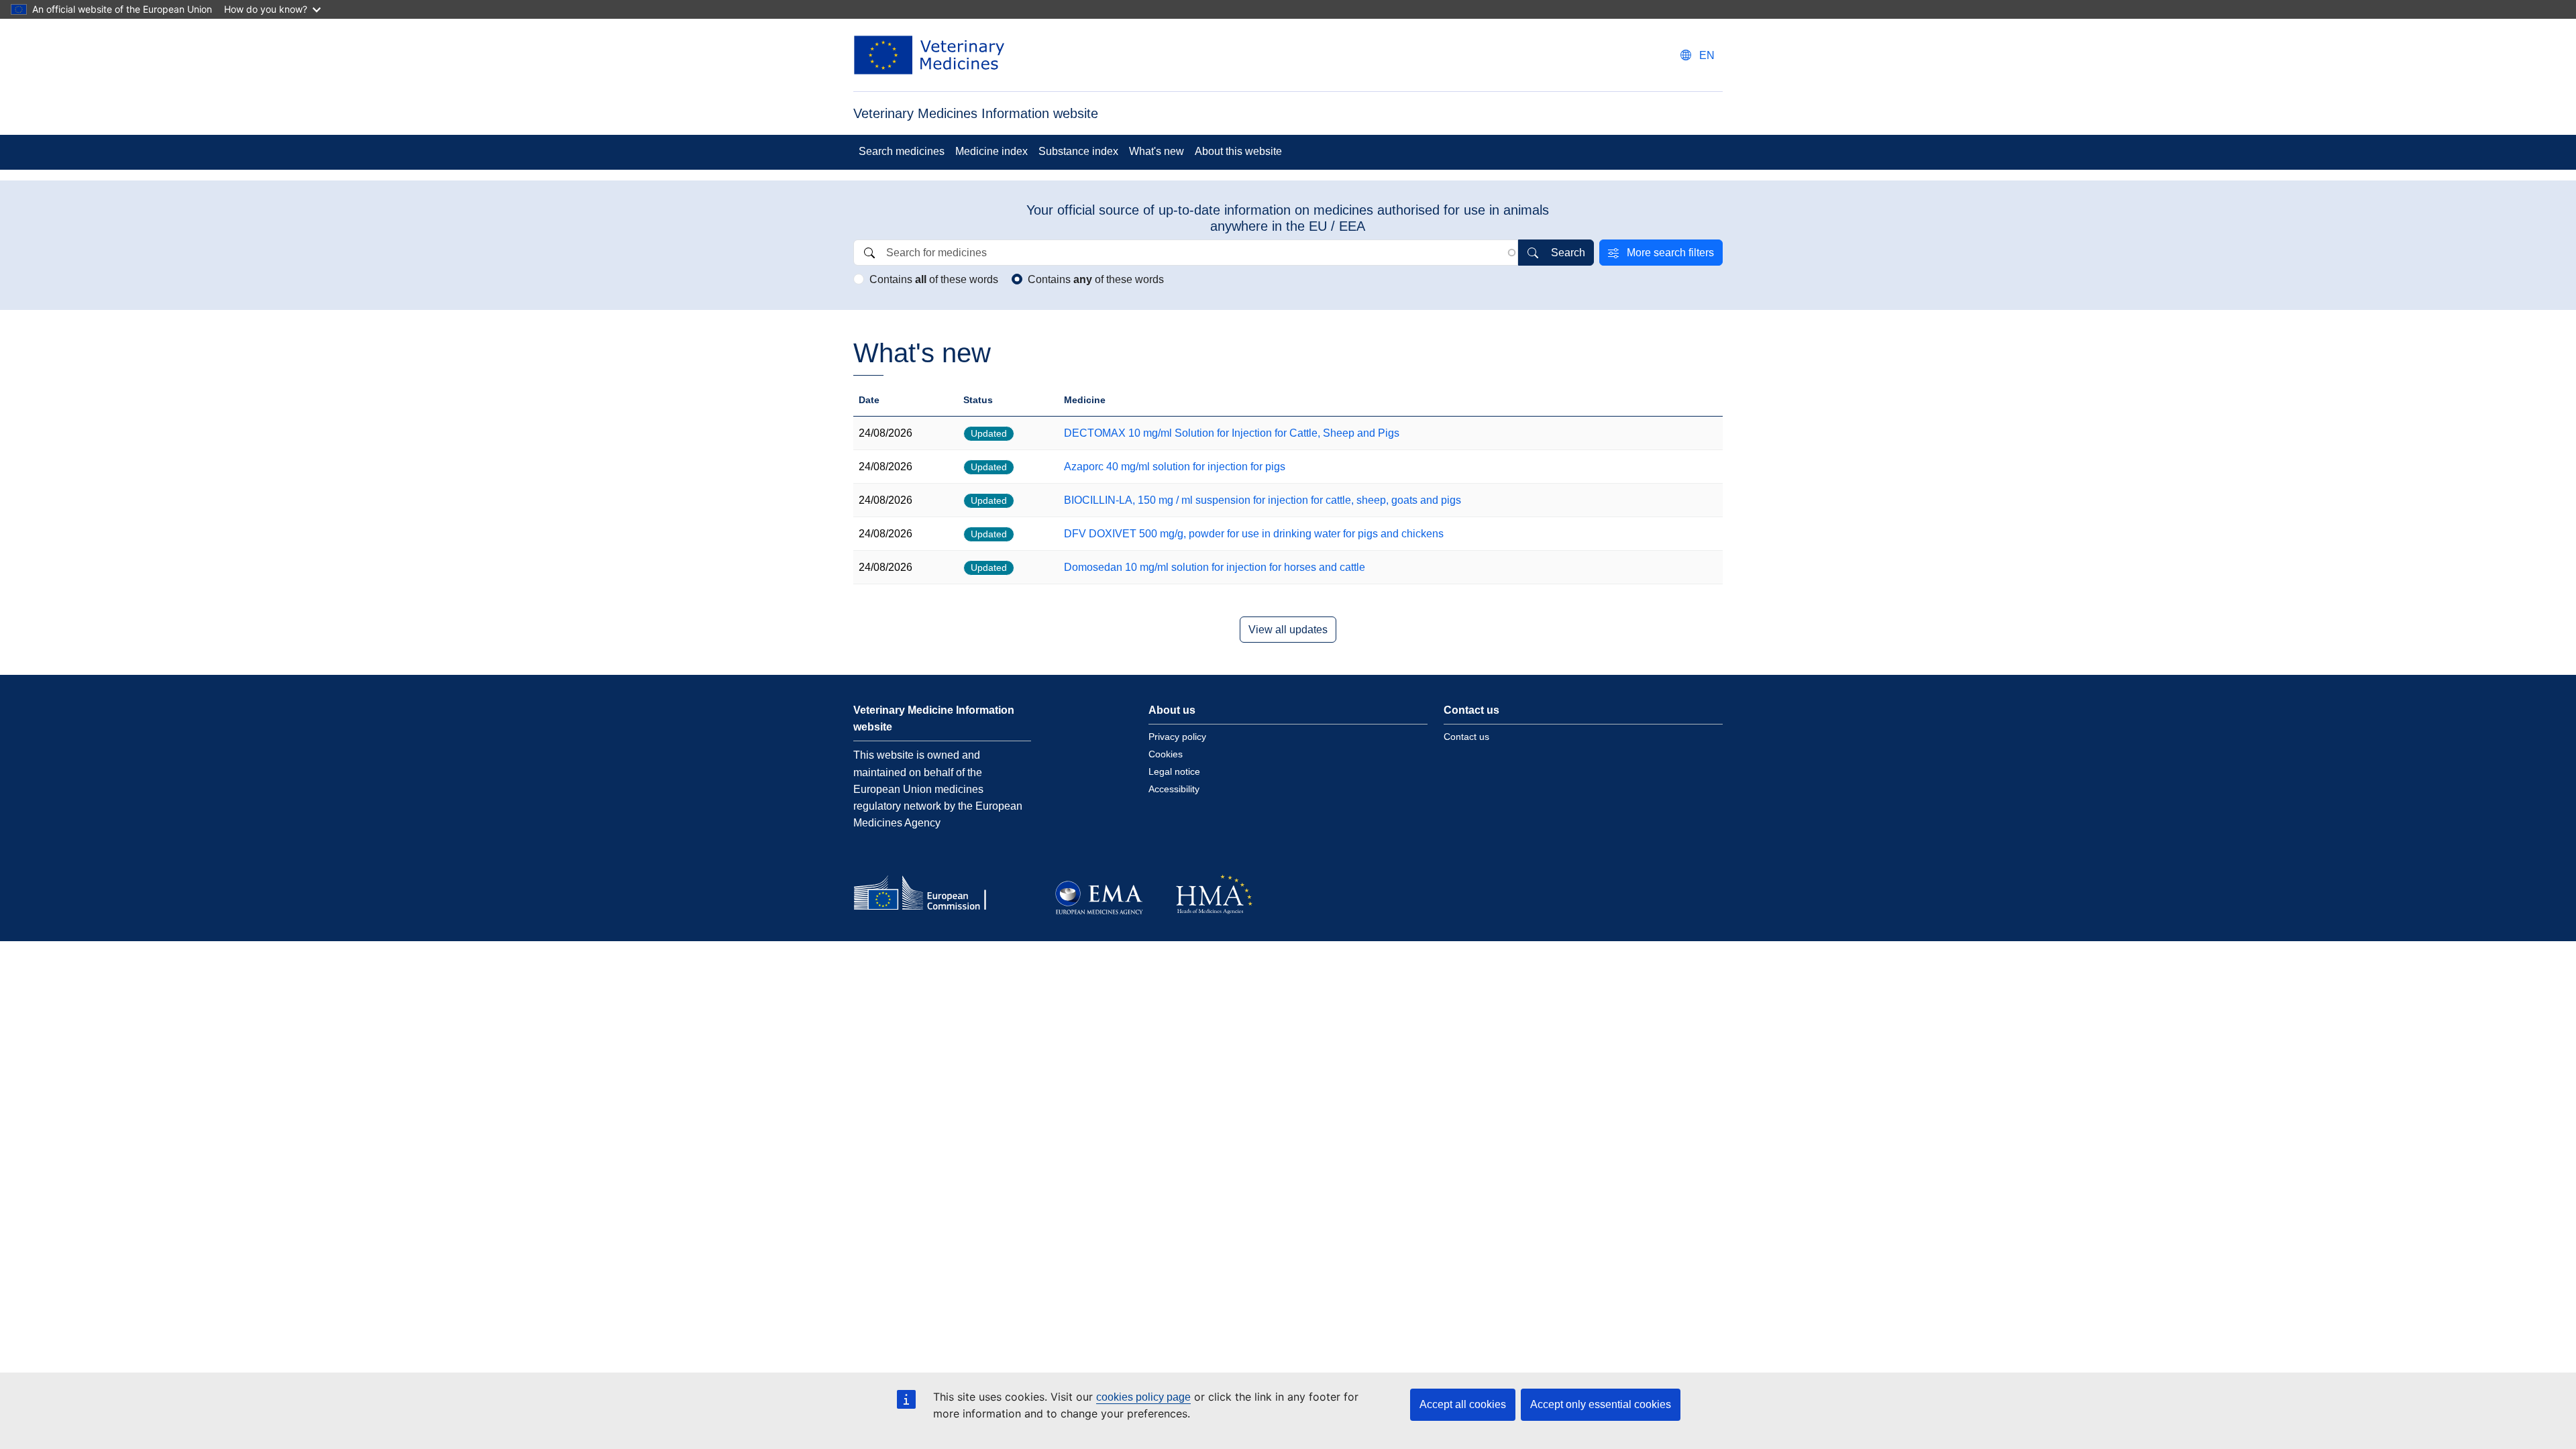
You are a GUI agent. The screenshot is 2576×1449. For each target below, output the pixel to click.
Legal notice (1174, 771)
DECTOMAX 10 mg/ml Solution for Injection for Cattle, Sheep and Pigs (1232, 433)
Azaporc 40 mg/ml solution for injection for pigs (1175, 467)
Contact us (1466, 737)
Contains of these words (934, 279)
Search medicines (902, 151)
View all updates (1288, 630)
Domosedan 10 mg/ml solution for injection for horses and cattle (1215, 567)
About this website (1238, 151)
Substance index (1078, 151)
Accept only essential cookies (1601, 1404)
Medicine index (991, 151)
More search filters (1670, 253)
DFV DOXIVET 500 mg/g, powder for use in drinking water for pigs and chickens (1254, 534)
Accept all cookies (1463, 1404)
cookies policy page (1143, 1397)
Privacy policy (1177, 737)
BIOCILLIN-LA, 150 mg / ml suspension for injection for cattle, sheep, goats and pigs (1263, 500)
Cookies (1166, 754)
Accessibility (1174, 789)
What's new (1157, 151)
